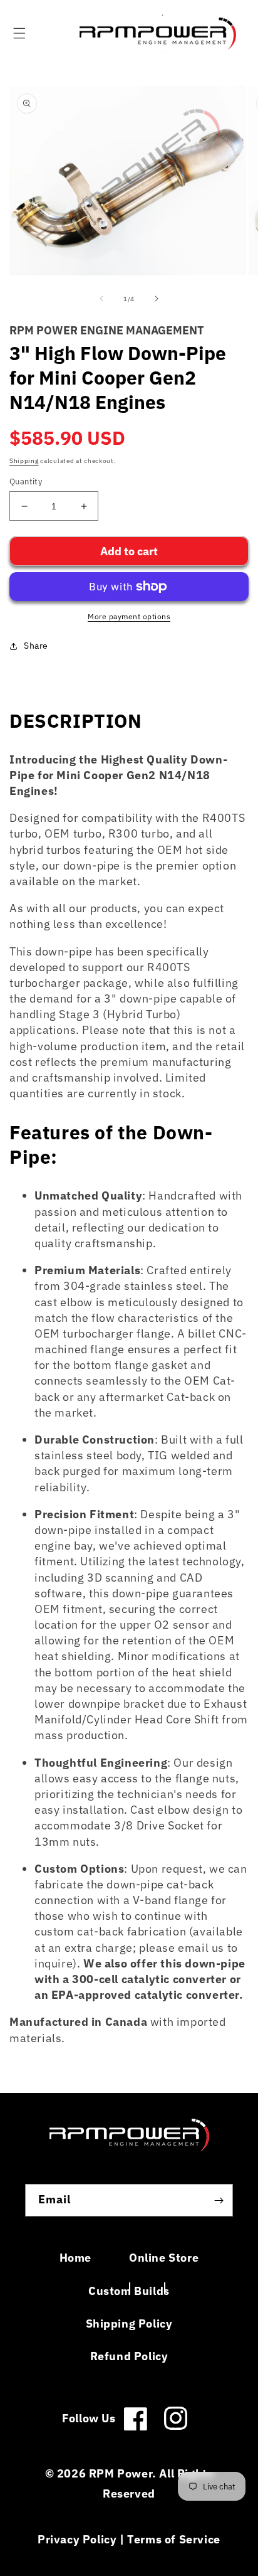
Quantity (26, 482)
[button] (19, 33)
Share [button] (36, 646)
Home (75, 2258)
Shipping (24, 461)
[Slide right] (157, 299)
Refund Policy (129, 2356)
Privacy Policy (77, 2539)
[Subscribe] (219, 2200)
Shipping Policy (129, 2323)
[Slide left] (101, 299)
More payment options (129, 616)
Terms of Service (174, 2539)
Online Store (164, 2258)
